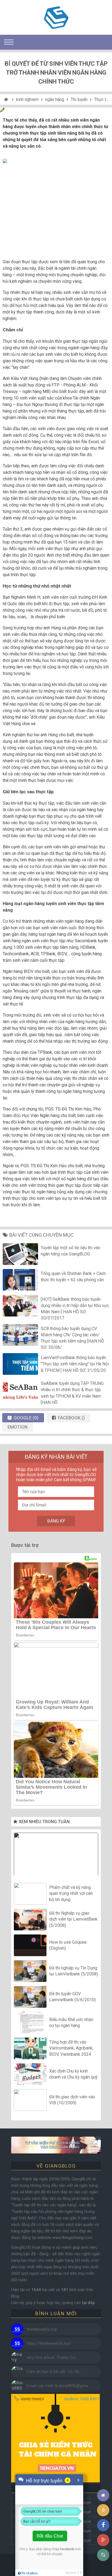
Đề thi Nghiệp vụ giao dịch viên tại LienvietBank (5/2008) (73, 1919)
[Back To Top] (103, 2480)
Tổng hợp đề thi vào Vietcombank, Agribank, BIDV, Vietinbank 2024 (71, 2048)
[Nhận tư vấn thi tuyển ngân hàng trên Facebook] (56, 2145)
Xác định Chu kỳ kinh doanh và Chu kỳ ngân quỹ (73, 2074)
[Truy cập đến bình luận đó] (17, 2329)
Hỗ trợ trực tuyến (44, 2480)
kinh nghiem (27, 99)
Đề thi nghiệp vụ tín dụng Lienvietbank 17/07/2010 (56, 1856)
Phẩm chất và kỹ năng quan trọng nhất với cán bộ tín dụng (71, 1893)
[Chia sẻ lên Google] (103, 2540)
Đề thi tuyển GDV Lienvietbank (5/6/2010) (72, 1997)
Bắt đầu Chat (50, 2536)
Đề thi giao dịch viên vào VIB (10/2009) (72, 2100)
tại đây (88, 2303)
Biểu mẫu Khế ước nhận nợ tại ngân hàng (71, 2023)
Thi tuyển (79, 99)
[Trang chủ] (103, 2495)
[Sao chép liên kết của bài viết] (103, 2555)
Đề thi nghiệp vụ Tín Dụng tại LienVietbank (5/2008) (74, 1971)
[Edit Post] (2, 111)
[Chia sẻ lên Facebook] (103, 2525)
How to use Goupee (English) (68, 1945)
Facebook (67, 2549)
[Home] (7, 99)
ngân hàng (55, 99)
